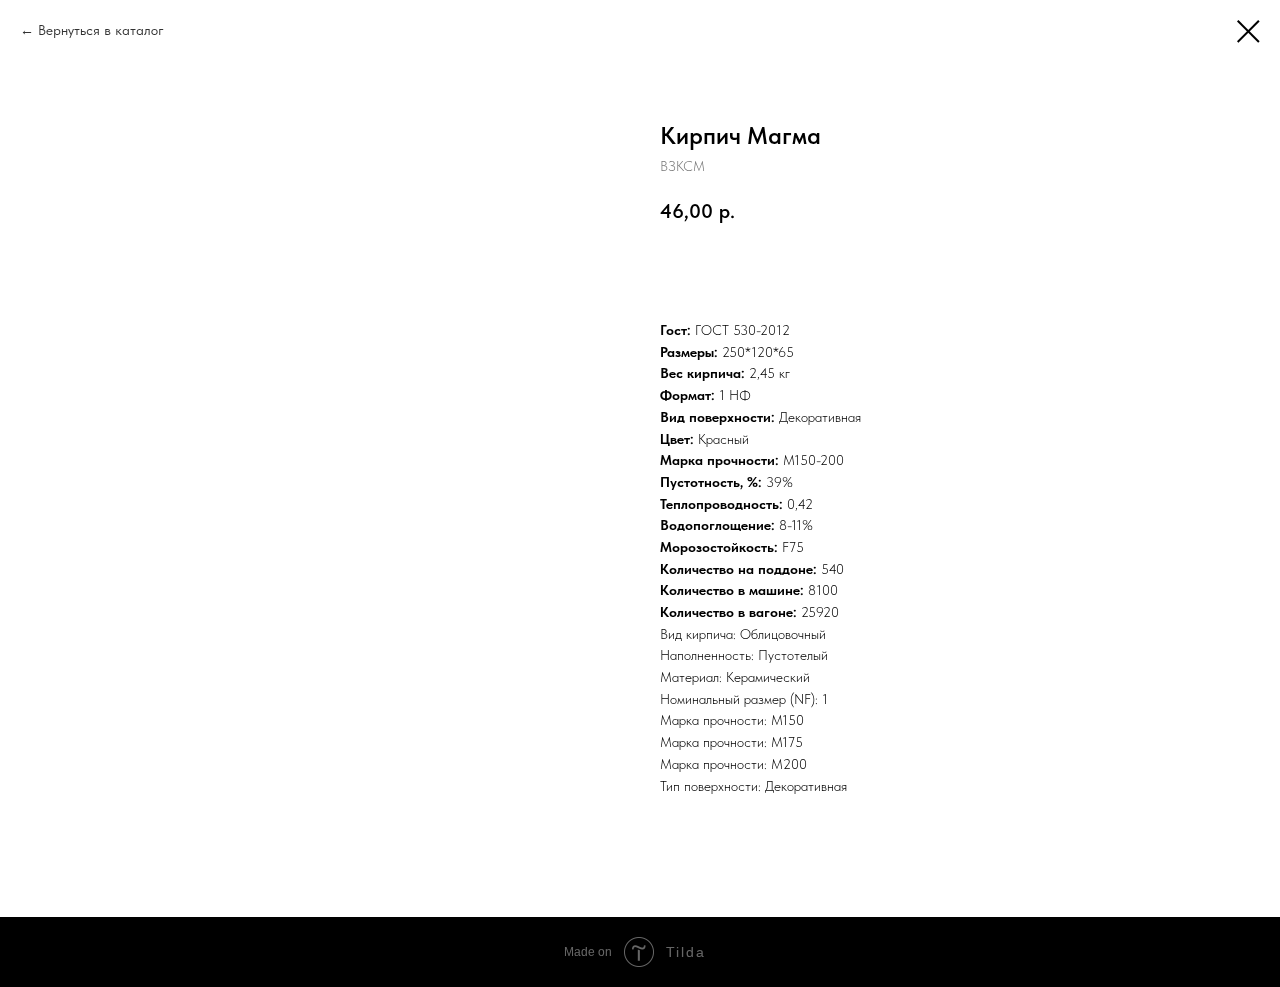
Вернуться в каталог (101, 30)
